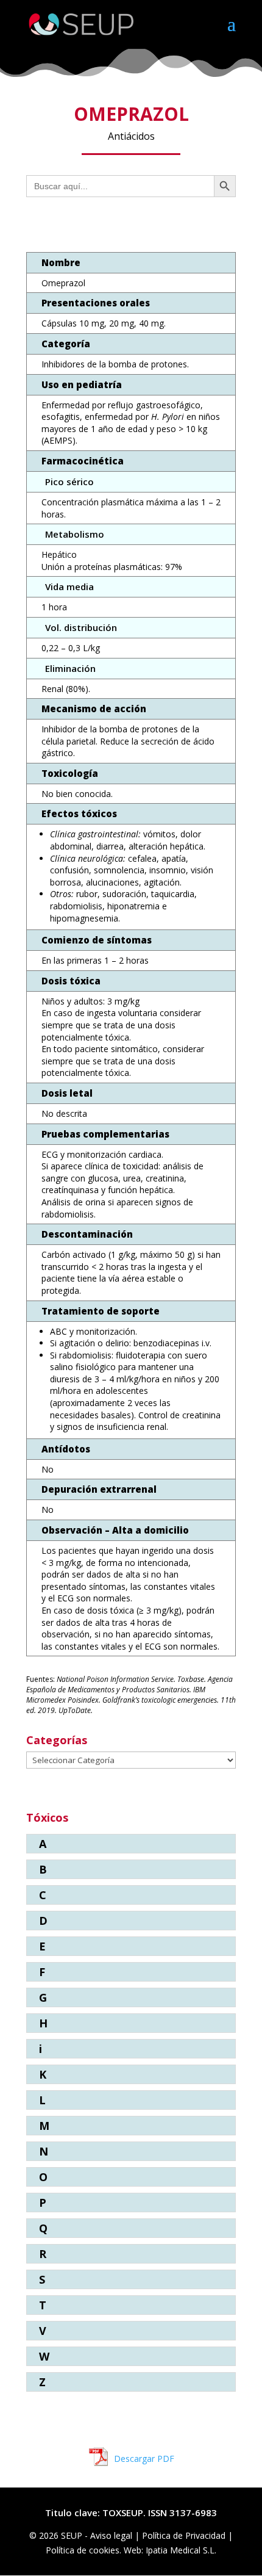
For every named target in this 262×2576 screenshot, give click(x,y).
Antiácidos (131, 136)
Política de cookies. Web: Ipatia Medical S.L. (131, 2550)
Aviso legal (112, 2535)
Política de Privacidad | (187, 2535)
